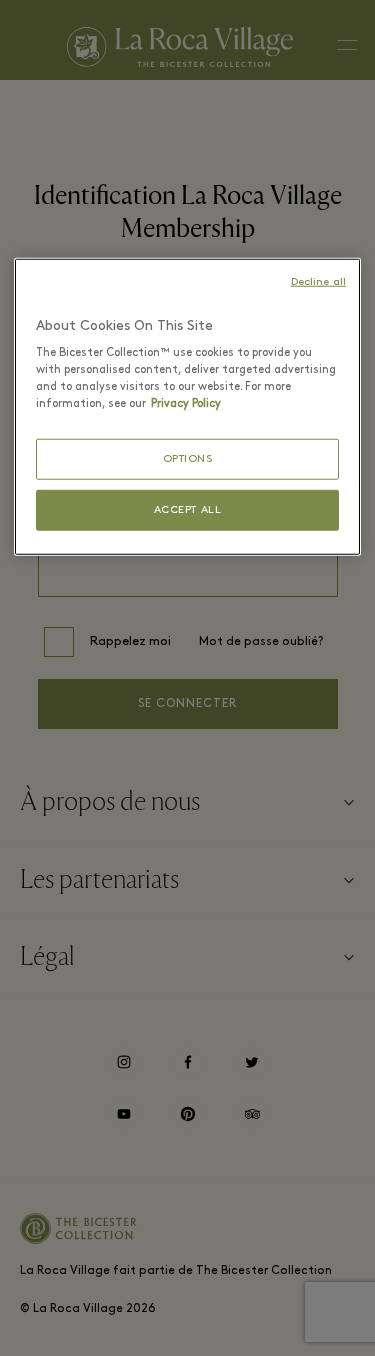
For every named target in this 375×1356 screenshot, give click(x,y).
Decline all (318, 282)
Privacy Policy (186, 404)
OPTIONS (188, 458)
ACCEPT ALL (188, 510)
